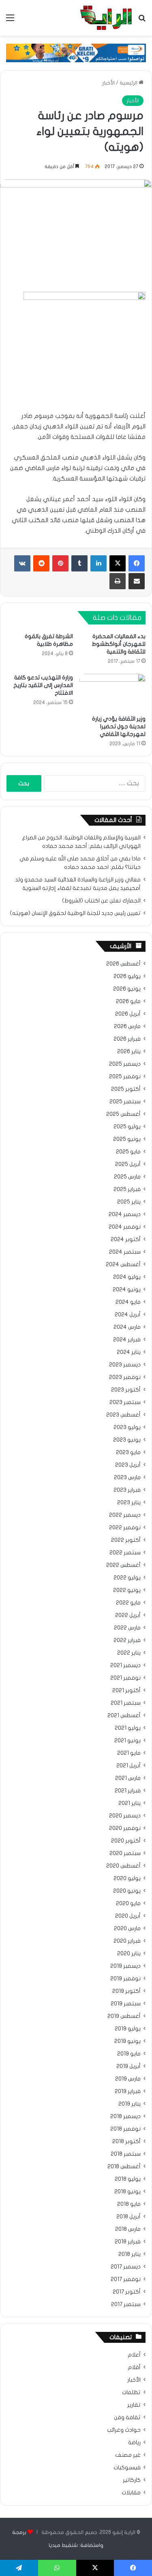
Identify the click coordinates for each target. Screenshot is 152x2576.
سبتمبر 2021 (126, 1703)
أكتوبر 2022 (126, 1540)
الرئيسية (129, 83)
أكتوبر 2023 (126, 1390)
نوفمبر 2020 (125, 1828)
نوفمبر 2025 (125, 1077)
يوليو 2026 (127, 976)
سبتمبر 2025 (125, 1102)
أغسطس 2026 (123, 964)
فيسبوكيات (127, 2468)
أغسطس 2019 (124, 2016)
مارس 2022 (127, 1628)
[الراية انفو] (106, 18)
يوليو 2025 (127, 1127)
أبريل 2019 (128, 2066)
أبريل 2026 (128, 1014)
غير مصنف (128, 2455)
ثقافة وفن (127, 2418)
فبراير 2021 (128, 1791)
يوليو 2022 (127, 1578)
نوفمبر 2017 (126, 2279)
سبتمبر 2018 (126, 2154)
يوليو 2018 (128, 2179)
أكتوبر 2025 (126, 1089)
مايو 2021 (129, 1753)
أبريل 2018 (128, 2217)
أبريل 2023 (128, 1465)
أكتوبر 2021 (126, 1691)
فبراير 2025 (127, 1189)
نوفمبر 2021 (125, 1678)
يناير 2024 (129, 1352)
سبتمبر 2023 (125, 1402)
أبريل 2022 (128, 1615)
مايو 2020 (128, 1904)
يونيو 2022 (127, 1590)
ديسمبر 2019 (125, 1966)
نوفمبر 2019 (125, 1979)
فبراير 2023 (127, 1490)
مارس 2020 (127, 1929)
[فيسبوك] (137, 563)
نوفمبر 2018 (125, 2129)
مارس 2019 (128, 2079)
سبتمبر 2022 (125, 1553)
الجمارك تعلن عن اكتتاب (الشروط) (101, 901)
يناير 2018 (130, 2254)
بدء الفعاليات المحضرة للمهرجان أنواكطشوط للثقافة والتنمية (119, 644)
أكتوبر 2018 (126, 2142)
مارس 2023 (127, 1478)
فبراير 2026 (127, 1039)
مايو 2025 (128, 1152)
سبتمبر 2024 (125, 1252)
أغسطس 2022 (123, 1565)
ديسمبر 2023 (125, 1365)
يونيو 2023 (127, 1440)
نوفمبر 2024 (125, 1227)
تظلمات (131, 2393)
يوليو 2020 (127, 1878)
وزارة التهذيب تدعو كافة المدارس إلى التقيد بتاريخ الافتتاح (43, 685)
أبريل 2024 (128, 1315)
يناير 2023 (129, 1503)
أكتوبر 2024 (126, 1240)
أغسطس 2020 (123, 1866)
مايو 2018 (129, 2204)
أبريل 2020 (128, 1916)
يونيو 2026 (127, 989)
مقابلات (131, 2493)
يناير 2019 (130, 2104)
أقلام (134, 2367)
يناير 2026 (129, 1052)
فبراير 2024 (127, 1340)
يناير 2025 (129, 1202)
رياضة (134, 2443)
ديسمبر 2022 (125, 1515)
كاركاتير (132, 2480)
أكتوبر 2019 (126, 1991)
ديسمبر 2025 (125, 1064)
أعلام (134, 2355)
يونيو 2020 (127, 1891)
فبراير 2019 (128, 2091)
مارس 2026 (127, 1027)
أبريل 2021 (128, 1766)
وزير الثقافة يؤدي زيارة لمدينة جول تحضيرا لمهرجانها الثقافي (119, 726)
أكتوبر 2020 (126, 1841)
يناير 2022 (129, 1653)
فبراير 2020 (127, 1941)
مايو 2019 (129, 2054)
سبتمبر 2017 (126, 2304)
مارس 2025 (127, 1177)
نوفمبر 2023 (125, 1377)
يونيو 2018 (127, 2192)
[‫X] (118, 563)
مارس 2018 (128, 2229)
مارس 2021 (128, 1778)
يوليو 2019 (128, 2029)
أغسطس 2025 (123, 1114)
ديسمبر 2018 (125, 2116)
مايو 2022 (128, 1603)
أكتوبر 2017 (127, 2292)
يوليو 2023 (127, 1427)
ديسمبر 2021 (125, 1665)
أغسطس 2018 (124, 2167)
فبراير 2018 (128, 2242)
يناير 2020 (129, 1954)
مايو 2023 (128, 1452)
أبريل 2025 (128, 1164)
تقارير (134, 2405)
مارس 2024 (127, 1327)
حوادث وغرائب (124, 2430)
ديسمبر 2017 (126, 2267)
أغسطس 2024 (123, 1265)
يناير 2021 (130, 1803)
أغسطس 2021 (124, 1716)
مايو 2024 (128, 1302)
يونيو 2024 (127, 1290)
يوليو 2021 (128, 1728)
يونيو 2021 (127, 1741)
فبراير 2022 (127, 1640)
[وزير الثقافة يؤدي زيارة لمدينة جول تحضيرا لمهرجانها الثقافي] (113, 692)
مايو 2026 (128, 1001)
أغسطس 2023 (123, 1415)
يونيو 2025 (127, 1139)
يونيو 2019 (127, 2041)
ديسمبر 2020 (125, 1816)
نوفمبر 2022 (125, 1528)
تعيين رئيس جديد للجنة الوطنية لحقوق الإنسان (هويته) (75, 913)
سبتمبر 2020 (125, 1853)
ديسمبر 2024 (125, 1214)
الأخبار (108, 83)
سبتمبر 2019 (126, 2004)
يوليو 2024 (127, 1277)
